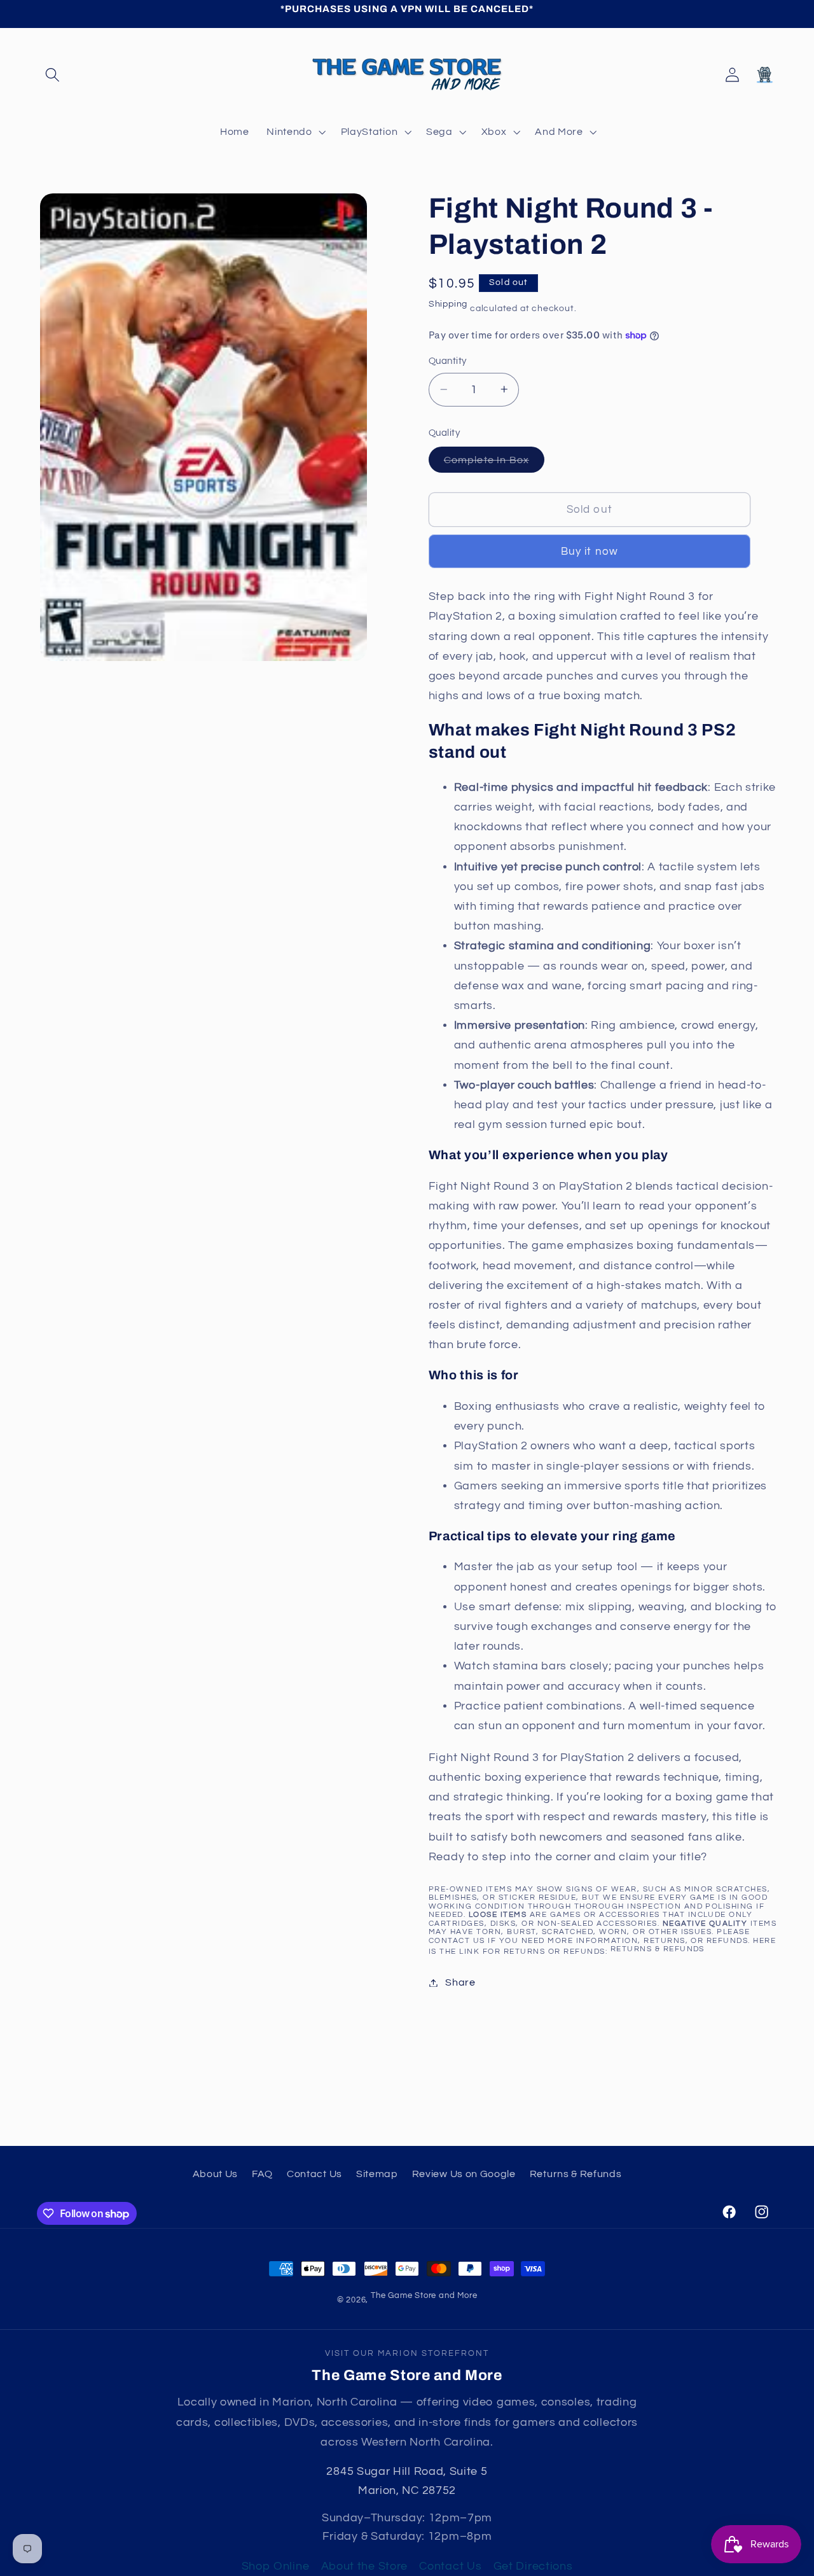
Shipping (448, 304)
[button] (53, 75)
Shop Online (276, 2566)
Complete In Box (494, 463)
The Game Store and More (424, 2296)
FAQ (262, 2174)
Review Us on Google (464, 2174)
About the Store (364, 2566)
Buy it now (590, 552)
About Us (216, 2174)
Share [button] (460, 1982)
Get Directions (533, 2566)
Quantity (448, 361)
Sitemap (377, 2174)
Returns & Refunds (658, 1949)
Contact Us (314, 2174)
